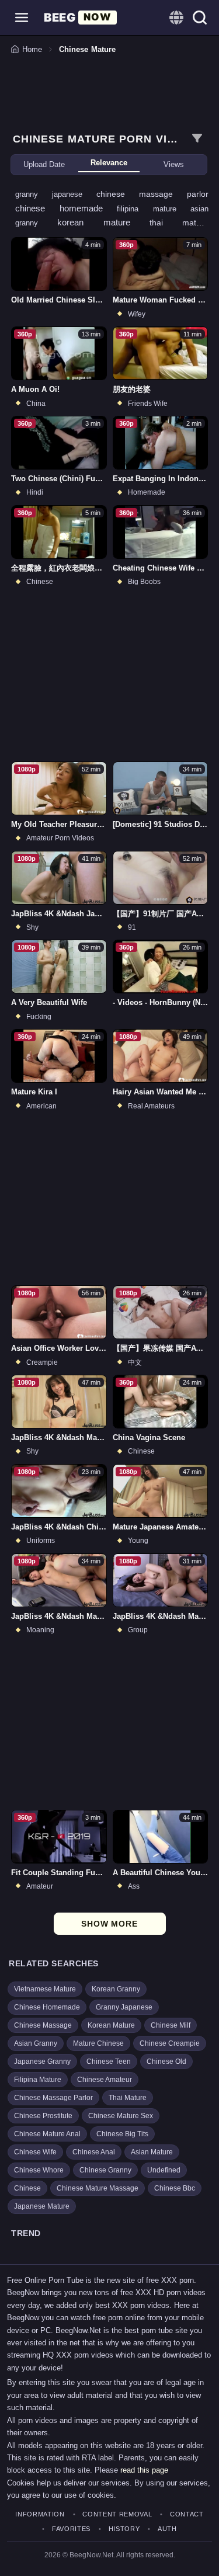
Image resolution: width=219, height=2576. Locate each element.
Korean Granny (116, 1989)
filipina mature (154, 209)
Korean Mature (111, 2025)
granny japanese (56, 194)
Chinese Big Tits (122, 2134)
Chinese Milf (171, 2025)
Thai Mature (128, 2098)
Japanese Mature (42, 2206)
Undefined (164, 2170)
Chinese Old (166, 2062)
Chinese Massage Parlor (53, 2098)
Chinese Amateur (105, 2080)
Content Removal (117, 2514)
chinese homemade (66, 208)
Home (32, 49)
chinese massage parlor (152, 194)
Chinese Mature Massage (98, 2188)
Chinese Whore (39, 2170)
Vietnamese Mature (45, 1989)
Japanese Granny (42, 2062)
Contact (187, 2514)
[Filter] (197, 138)
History (124, 2529)
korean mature (103, 222)
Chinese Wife (35, 2152)
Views (174, 164)
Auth (167, 2529)
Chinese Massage (43, 2025)
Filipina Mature (38, 2080)
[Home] (80, 18)
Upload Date (44, 164)
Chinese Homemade (47, 2007)
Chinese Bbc (175, 2188)
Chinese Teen (109, 2062)
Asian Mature (152, 2152)
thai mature (179, 223)
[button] (22, 18)
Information (40, 2514)
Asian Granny (36, 2043)
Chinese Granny (105, 2170)
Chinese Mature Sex (121, 2116)
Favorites (71, 2529)
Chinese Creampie (170, 2043)
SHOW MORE (109, 1924)
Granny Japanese (124, 2007)
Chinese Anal (94, 2152)
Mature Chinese (98, 2043)
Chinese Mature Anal (47, 2134)
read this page (144, 2470)
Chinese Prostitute (43, 2116)
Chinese (27, 2188)
